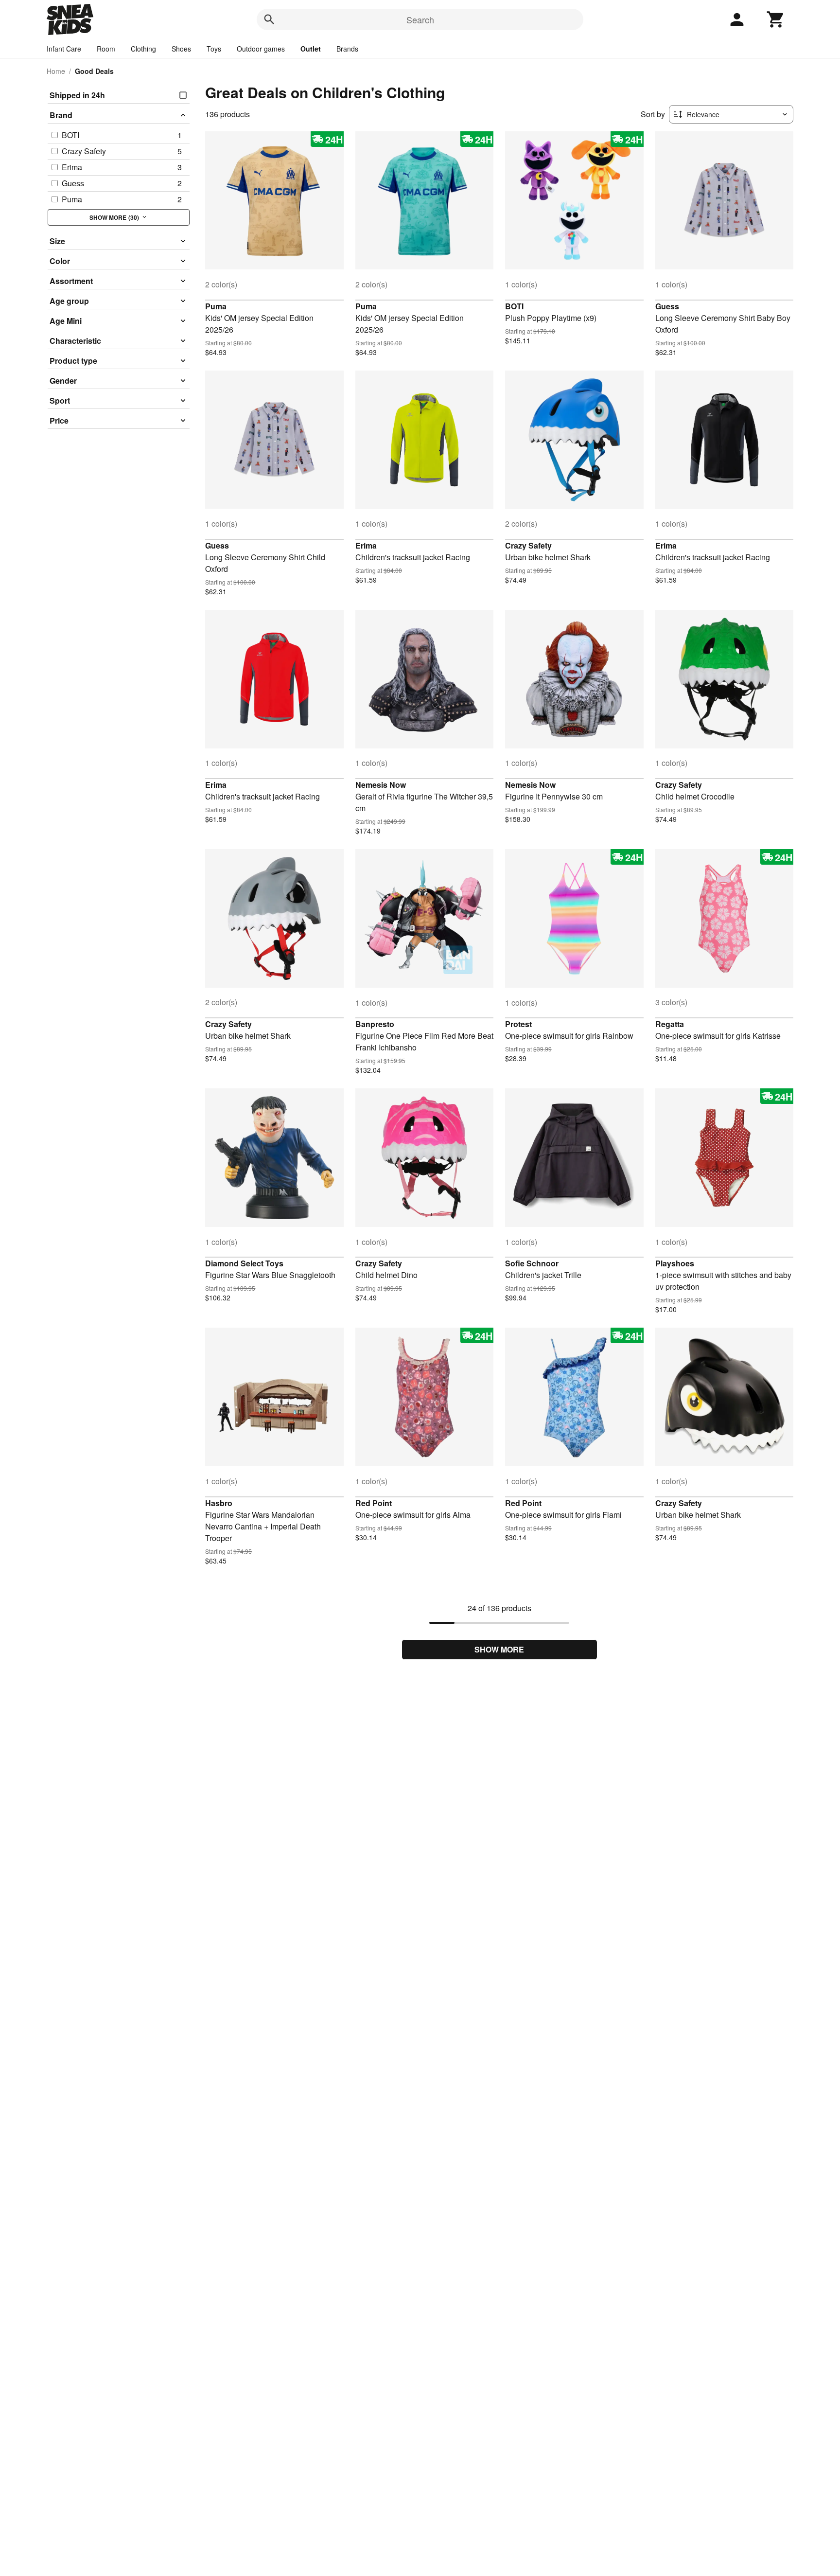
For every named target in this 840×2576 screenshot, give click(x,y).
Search (420, 19)
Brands (347, 49)
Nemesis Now (381, 785)
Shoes (181, 49)
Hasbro (219, 1503)
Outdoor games (261, 49)
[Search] (269, 19)
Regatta (670, 1024)
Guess (667, 306)
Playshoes (675, 1263)
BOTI (514, 306)
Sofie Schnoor (532, 1263)
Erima (366, 545)
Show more (499, 1649)
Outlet (311, 49)
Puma (216, 306)
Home (56, 71)
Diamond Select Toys (244, 1263)
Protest (518, 1024)
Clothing (143, 49)
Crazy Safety (528, 545)
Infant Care (64, 49)
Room (106, 49)
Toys (214, 49)
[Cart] (776, 19)
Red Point (374, 1503)
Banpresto (375, 1024)
